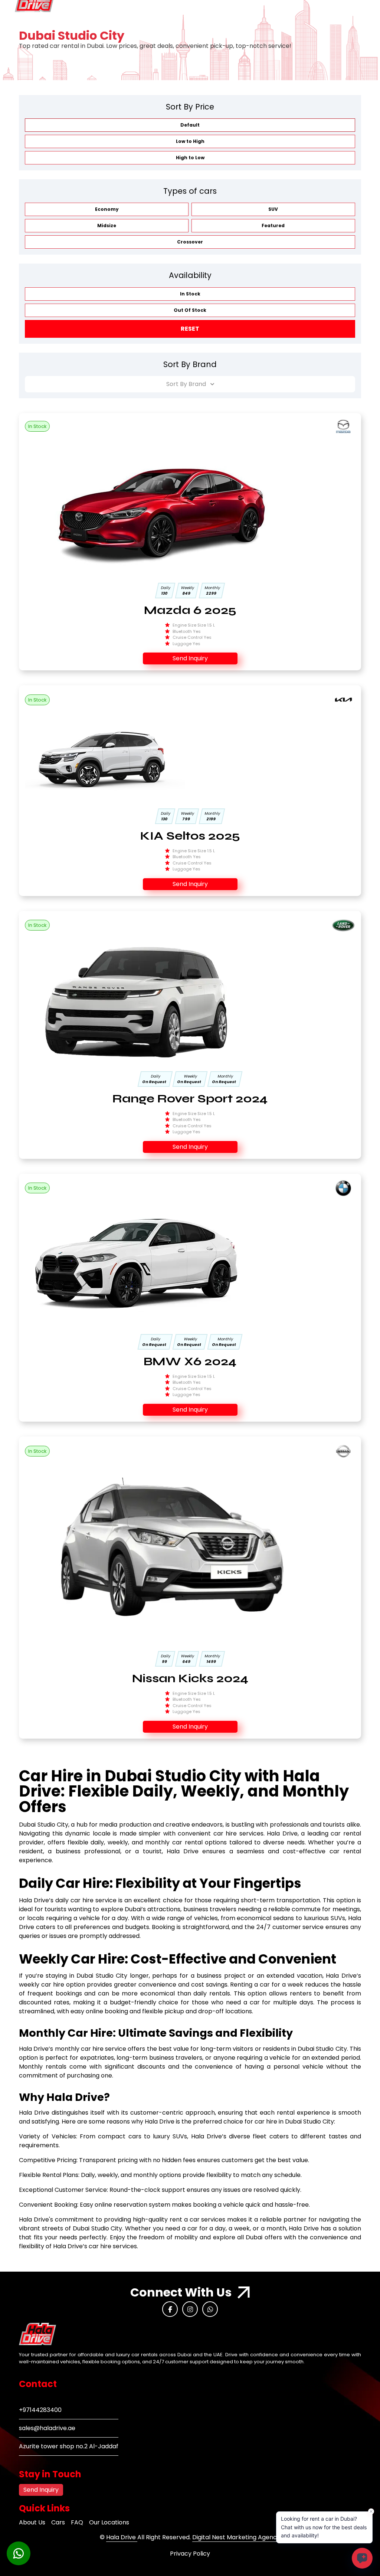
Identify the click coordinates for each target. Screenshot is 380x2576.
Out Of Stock (190, 310)
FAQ (77, 2522)
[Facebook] (170, 2309)
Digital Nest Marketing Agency (236, 2537)
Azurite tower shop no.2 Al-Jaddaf (69, 2446)
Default (190, 125)
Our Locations (109, 2522)
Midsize (107, 225)
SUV (273, 209)
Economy (107, 209)
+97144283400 (40, 2410)
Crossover (190, 242)
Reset (190, 329)
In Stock (190, 294)
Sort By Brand (186, 384)
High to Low (190, 158)
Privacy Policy (190, 2554)
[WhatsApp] (210, 2309)
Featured (273, 225)
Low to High (190, 141)
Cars (58, 2522)
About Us (32, 2522)
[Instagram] (190, 2309)
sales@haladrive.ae (47, 2428)
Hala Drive (122, 2537)
